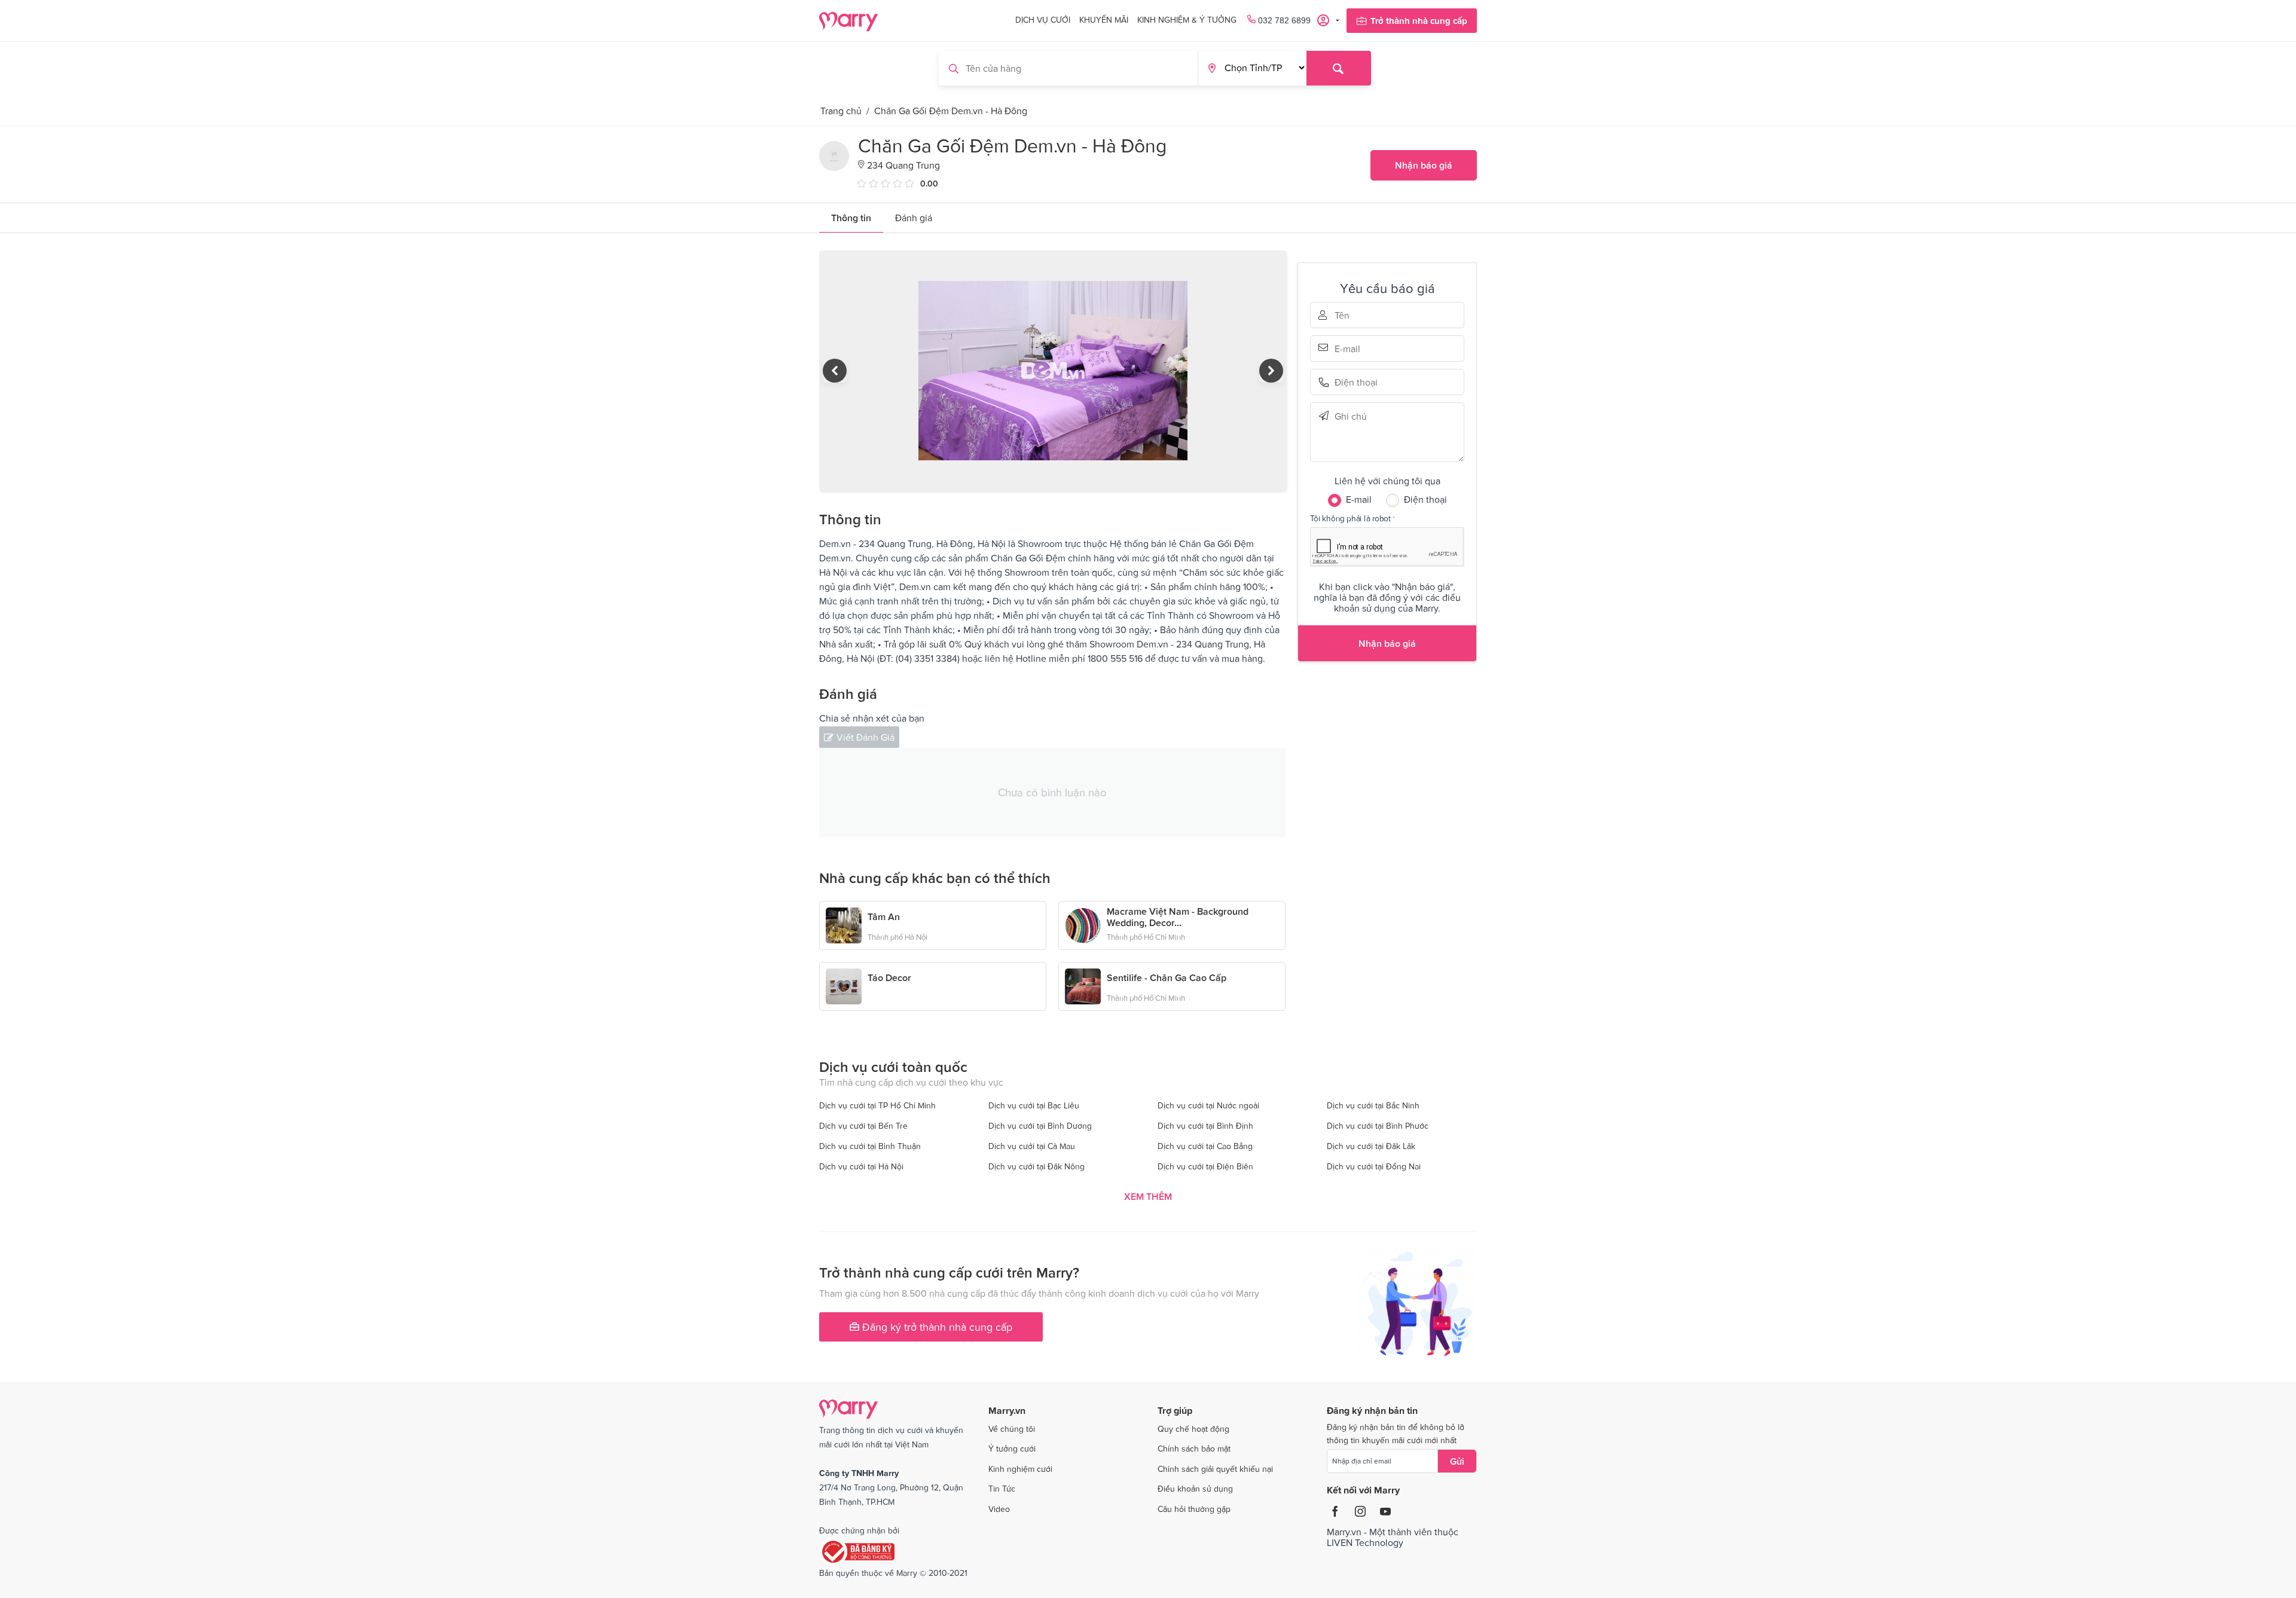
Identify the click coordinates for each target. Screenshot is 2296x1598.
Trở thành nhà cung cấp (1419, 21)
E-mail (1351, 347)
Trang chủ (841, 111)
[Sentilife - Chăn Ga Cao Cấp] (1083, 985)
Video (999, 1509)
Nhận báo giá (1424, 165)
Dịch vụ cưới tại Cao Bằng (1205, 1146)
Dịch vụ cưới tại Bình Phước (1378, 1126)
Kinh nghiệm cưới (1020, 1469)
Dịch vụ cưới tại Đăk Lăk (1371, 1146)
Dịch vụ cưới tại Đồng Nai (1374, 1166)
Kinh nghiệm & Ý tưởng (1187, 20)
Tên (1351, 315)
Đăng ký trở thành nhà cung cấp (936, 1327)
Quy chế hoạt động (1193, 1429)
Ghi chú (1351, 416)
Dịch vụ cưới (1043, 20)
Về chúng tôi (1012, 1429)
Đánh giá (914, 218)
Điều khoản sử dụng (1195, 1489)
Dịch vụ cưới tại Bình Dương (1040, 1126)
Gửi (1457, 1461)
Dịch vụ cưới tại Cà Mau (1032, 1146)
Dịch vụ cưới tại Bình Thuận (870, 1146)
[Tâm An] (844, 924)
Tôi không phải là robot (1350, 518)
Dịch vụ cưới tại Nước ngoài (1208, 1105)
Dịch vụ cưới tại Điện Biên (1205, 1166)
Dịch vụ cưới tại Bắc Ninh (1373, 1105)
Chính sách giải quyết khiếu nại (1215, 1469)
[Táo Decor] (844, 985)
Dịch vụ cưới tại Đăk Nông (1036, 1166)
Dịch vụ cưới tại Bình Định (1205, 1126)
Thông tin (851, 218)
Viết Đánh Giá (865, 737)
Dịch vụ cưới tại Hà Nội (861, 1166)
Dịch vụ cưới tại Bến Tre (863, 1126)
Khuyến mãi (1104, 20)
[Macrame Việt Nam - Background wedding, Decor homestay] (1083, 924)
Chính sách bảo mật (1194, 1449)
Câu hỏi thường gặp (1194, 1509)
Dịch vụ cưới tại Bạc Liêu (1034, 1105)
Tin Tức (1002, 1489)
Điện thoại (1351, 382)
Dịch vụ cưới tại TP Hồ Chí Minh (877, 1105)
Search (1339, 68)
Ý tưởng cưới (1012, 1449)
